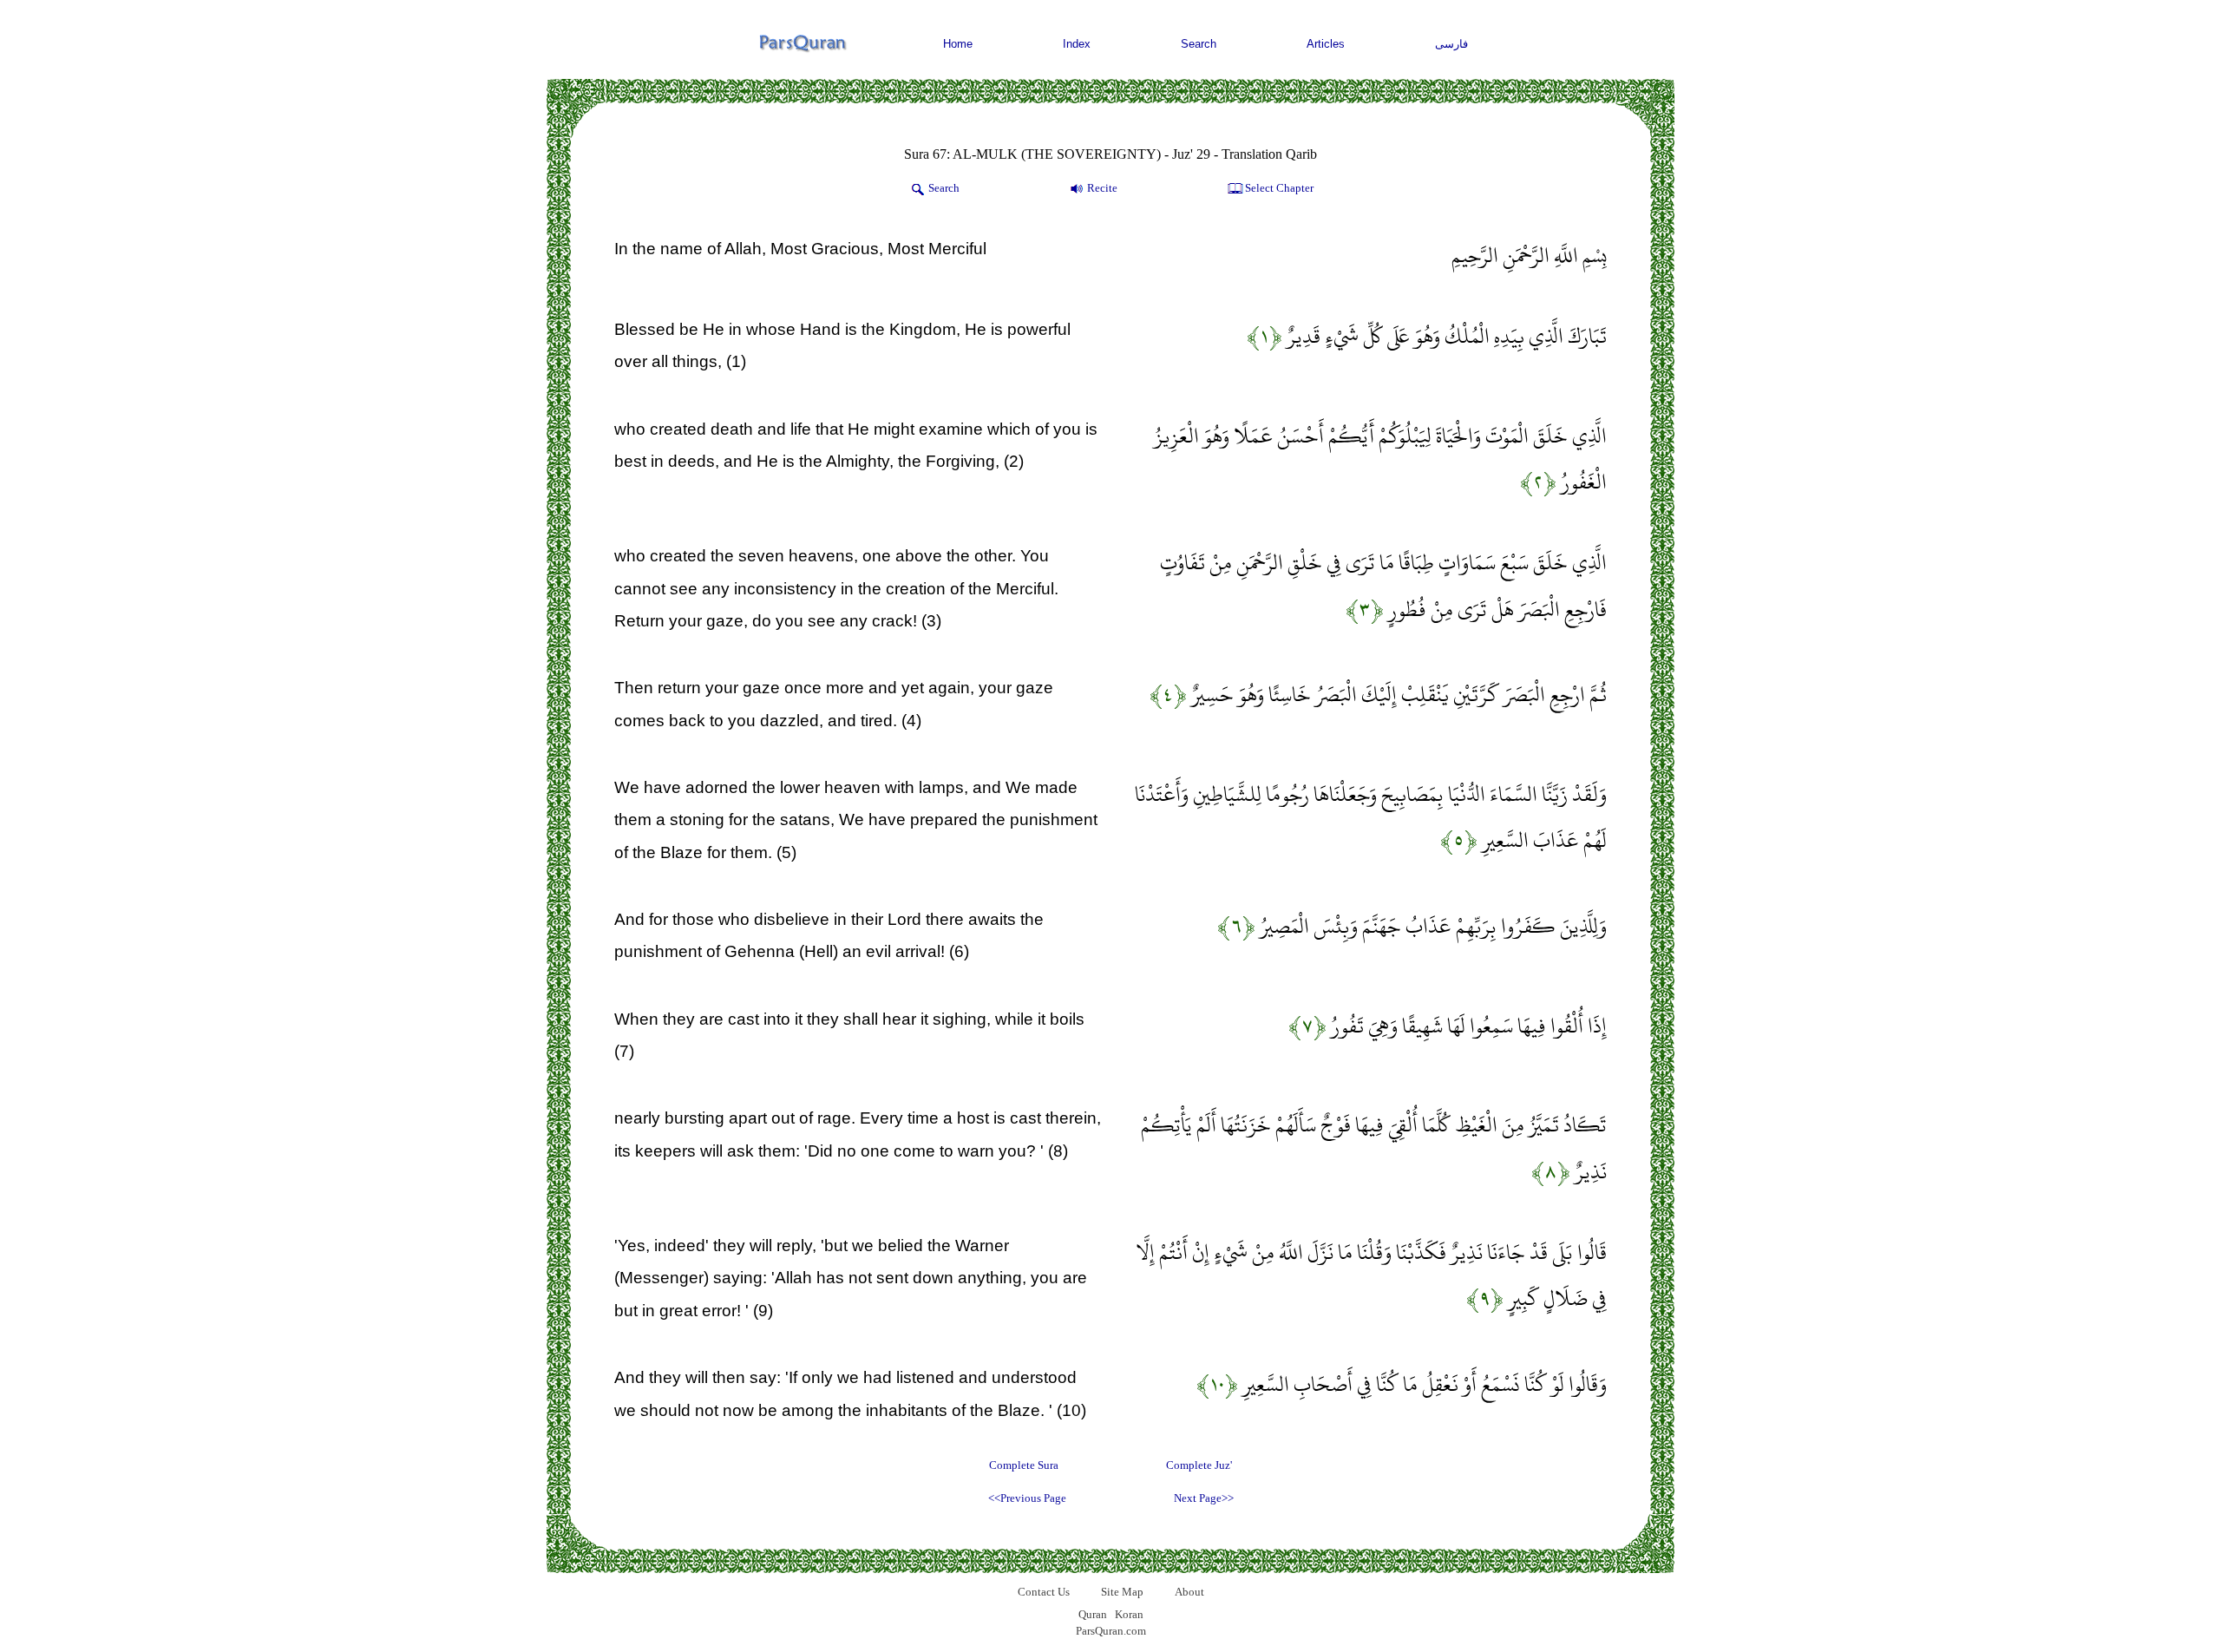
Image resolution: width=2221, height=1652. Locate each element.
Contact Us (1044, 1592)
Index (1077, 44)
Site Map (1122, 1592)
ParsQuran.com (1111, 1631)
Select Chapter (1279, 188)
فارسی (1451, 44)
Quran (1093, 1614)
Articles (1326, 44)
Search (1199, 44)
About (1189, 1592)
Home (958, 44)
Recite (1102, 188)
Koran (1129, 1614)
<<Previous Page (1027, 1498)
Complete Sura (1024, 1465)
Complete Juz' (1199, 1465)
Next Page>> (1204, 1498)
